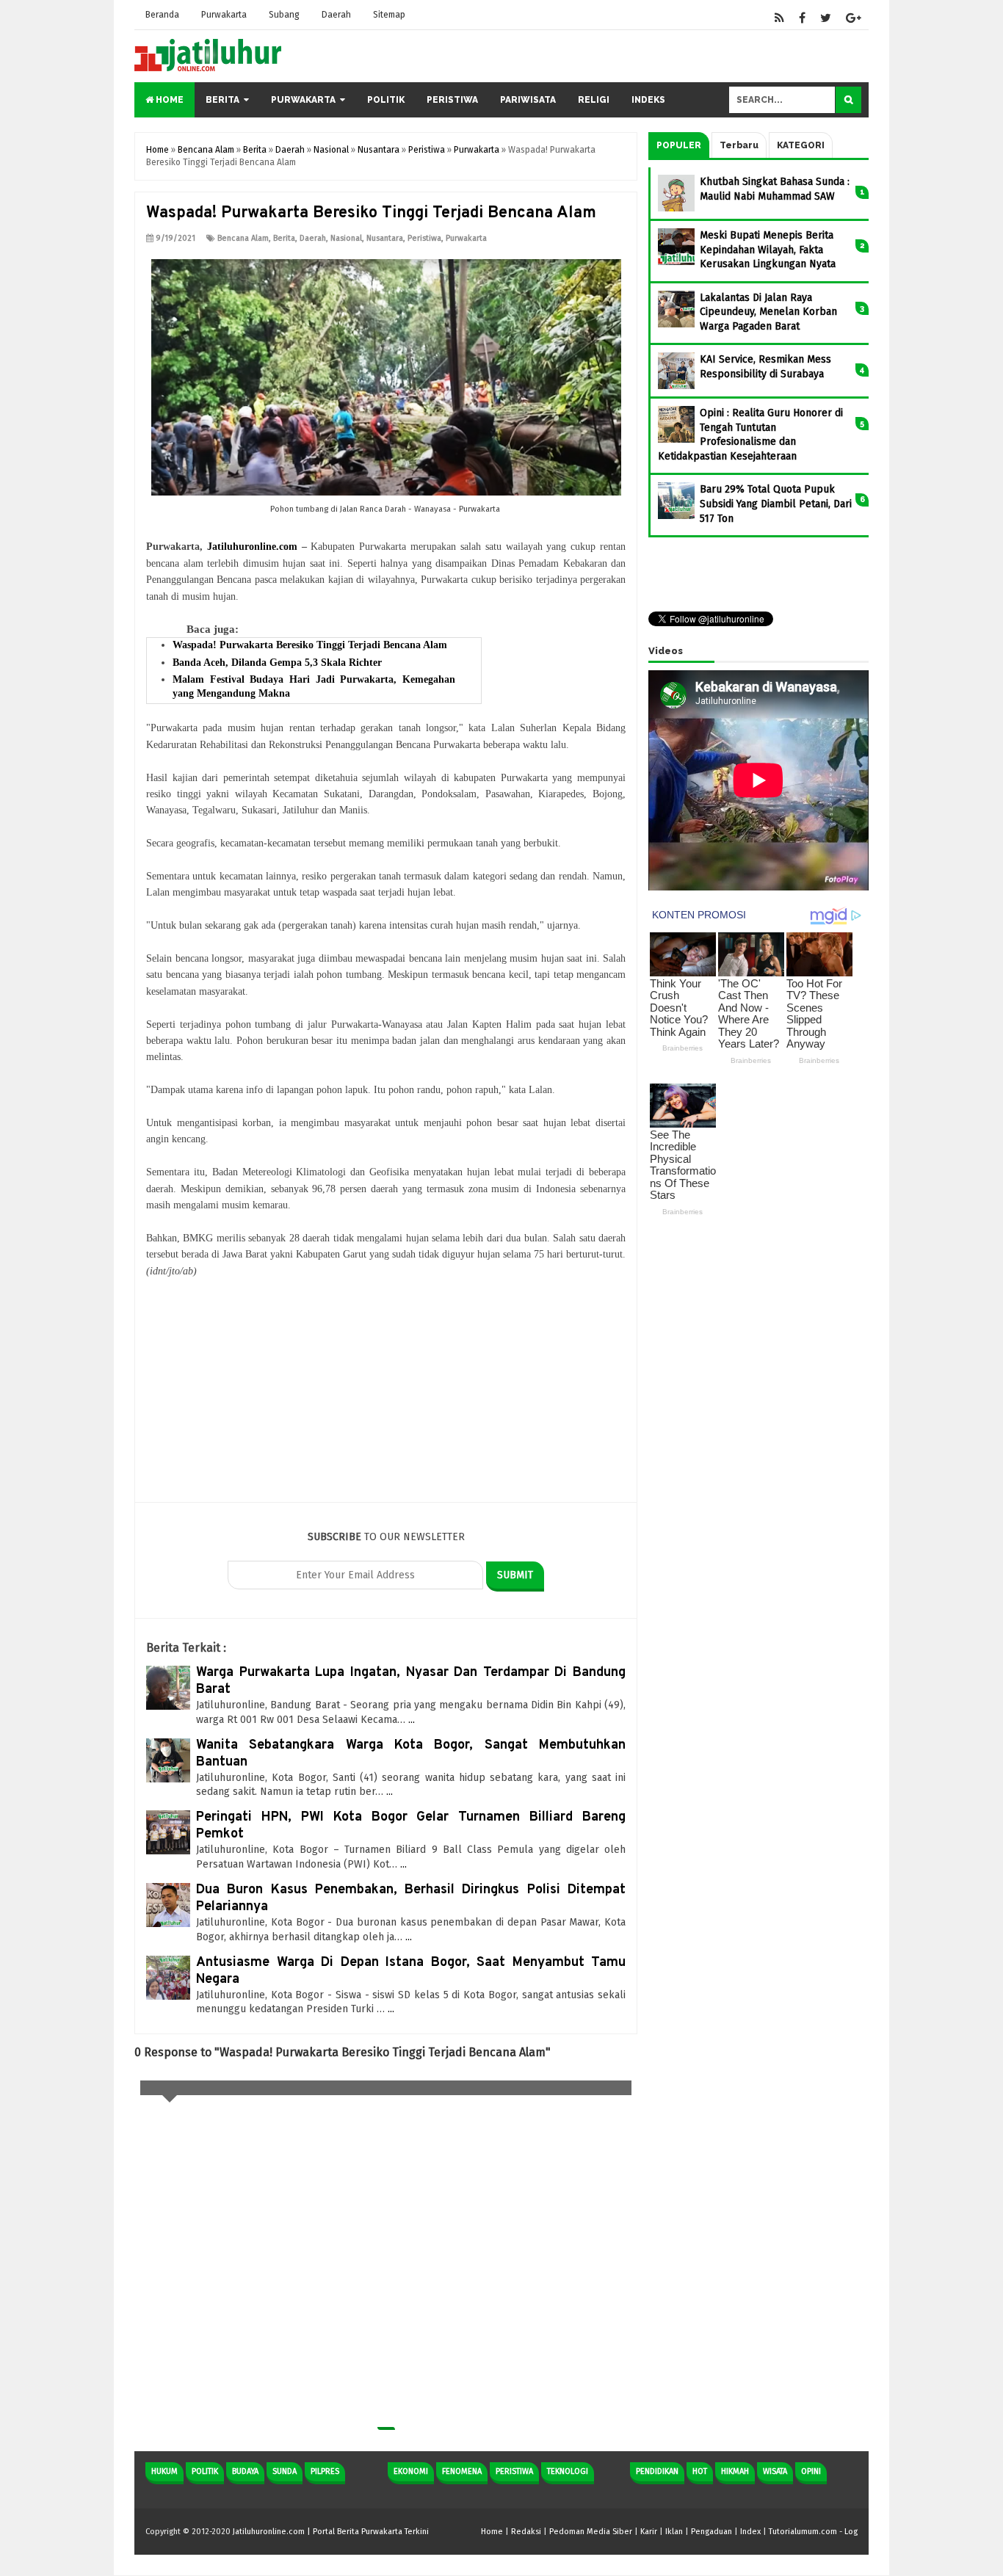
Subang (284, 15)
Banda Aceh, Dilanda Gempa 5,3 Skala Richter (277, 663)
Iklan (674, 2532)
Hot (700, 2471)
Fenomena (462, 2471)
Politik (386, 100)
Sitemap (389, 15)
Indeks (648, 100)
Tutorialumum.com (803, 2532)
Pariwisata (528, 100)
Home (169, 100)
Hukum (164, 2471)
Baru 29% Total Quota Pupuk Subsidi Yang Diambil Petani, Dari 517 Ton (776, 504)
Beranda (162, 15)
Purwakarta (224, 15)
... (412, 1720)
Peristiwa (452, 100)
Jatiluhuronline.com (252, 547)
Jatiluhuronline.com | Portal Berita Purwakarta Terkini (331, 2532)
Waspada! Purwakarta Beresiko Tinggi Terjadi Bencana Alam (310, 645)
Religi (594, 100)
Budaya (245, 2471)
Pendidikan (657, 2471)
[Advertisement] (386, 1399)
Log (851, 2532)
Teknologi (568, 2471)
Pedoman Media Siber (591, 2532)
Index (750, 2532)
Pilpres (325, 2471)
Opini (811, 2471)
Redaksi (526, 2532)
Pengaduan (711, 2532)
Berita (222, 100)
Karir (649, 2532)
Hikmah (735, 2471)
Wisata (775, 2471)
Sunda (285, 2471)
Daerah (336, 15)
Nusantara (385, 238)
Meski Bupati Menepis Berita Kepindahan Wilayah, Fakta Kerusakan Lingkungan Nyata (768, 250)
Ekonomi (411, 2471)
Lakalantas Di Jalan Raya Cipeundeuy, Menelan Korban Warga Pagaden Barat (768, 312)
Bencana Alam (243, 238)
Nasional (346, 238)
